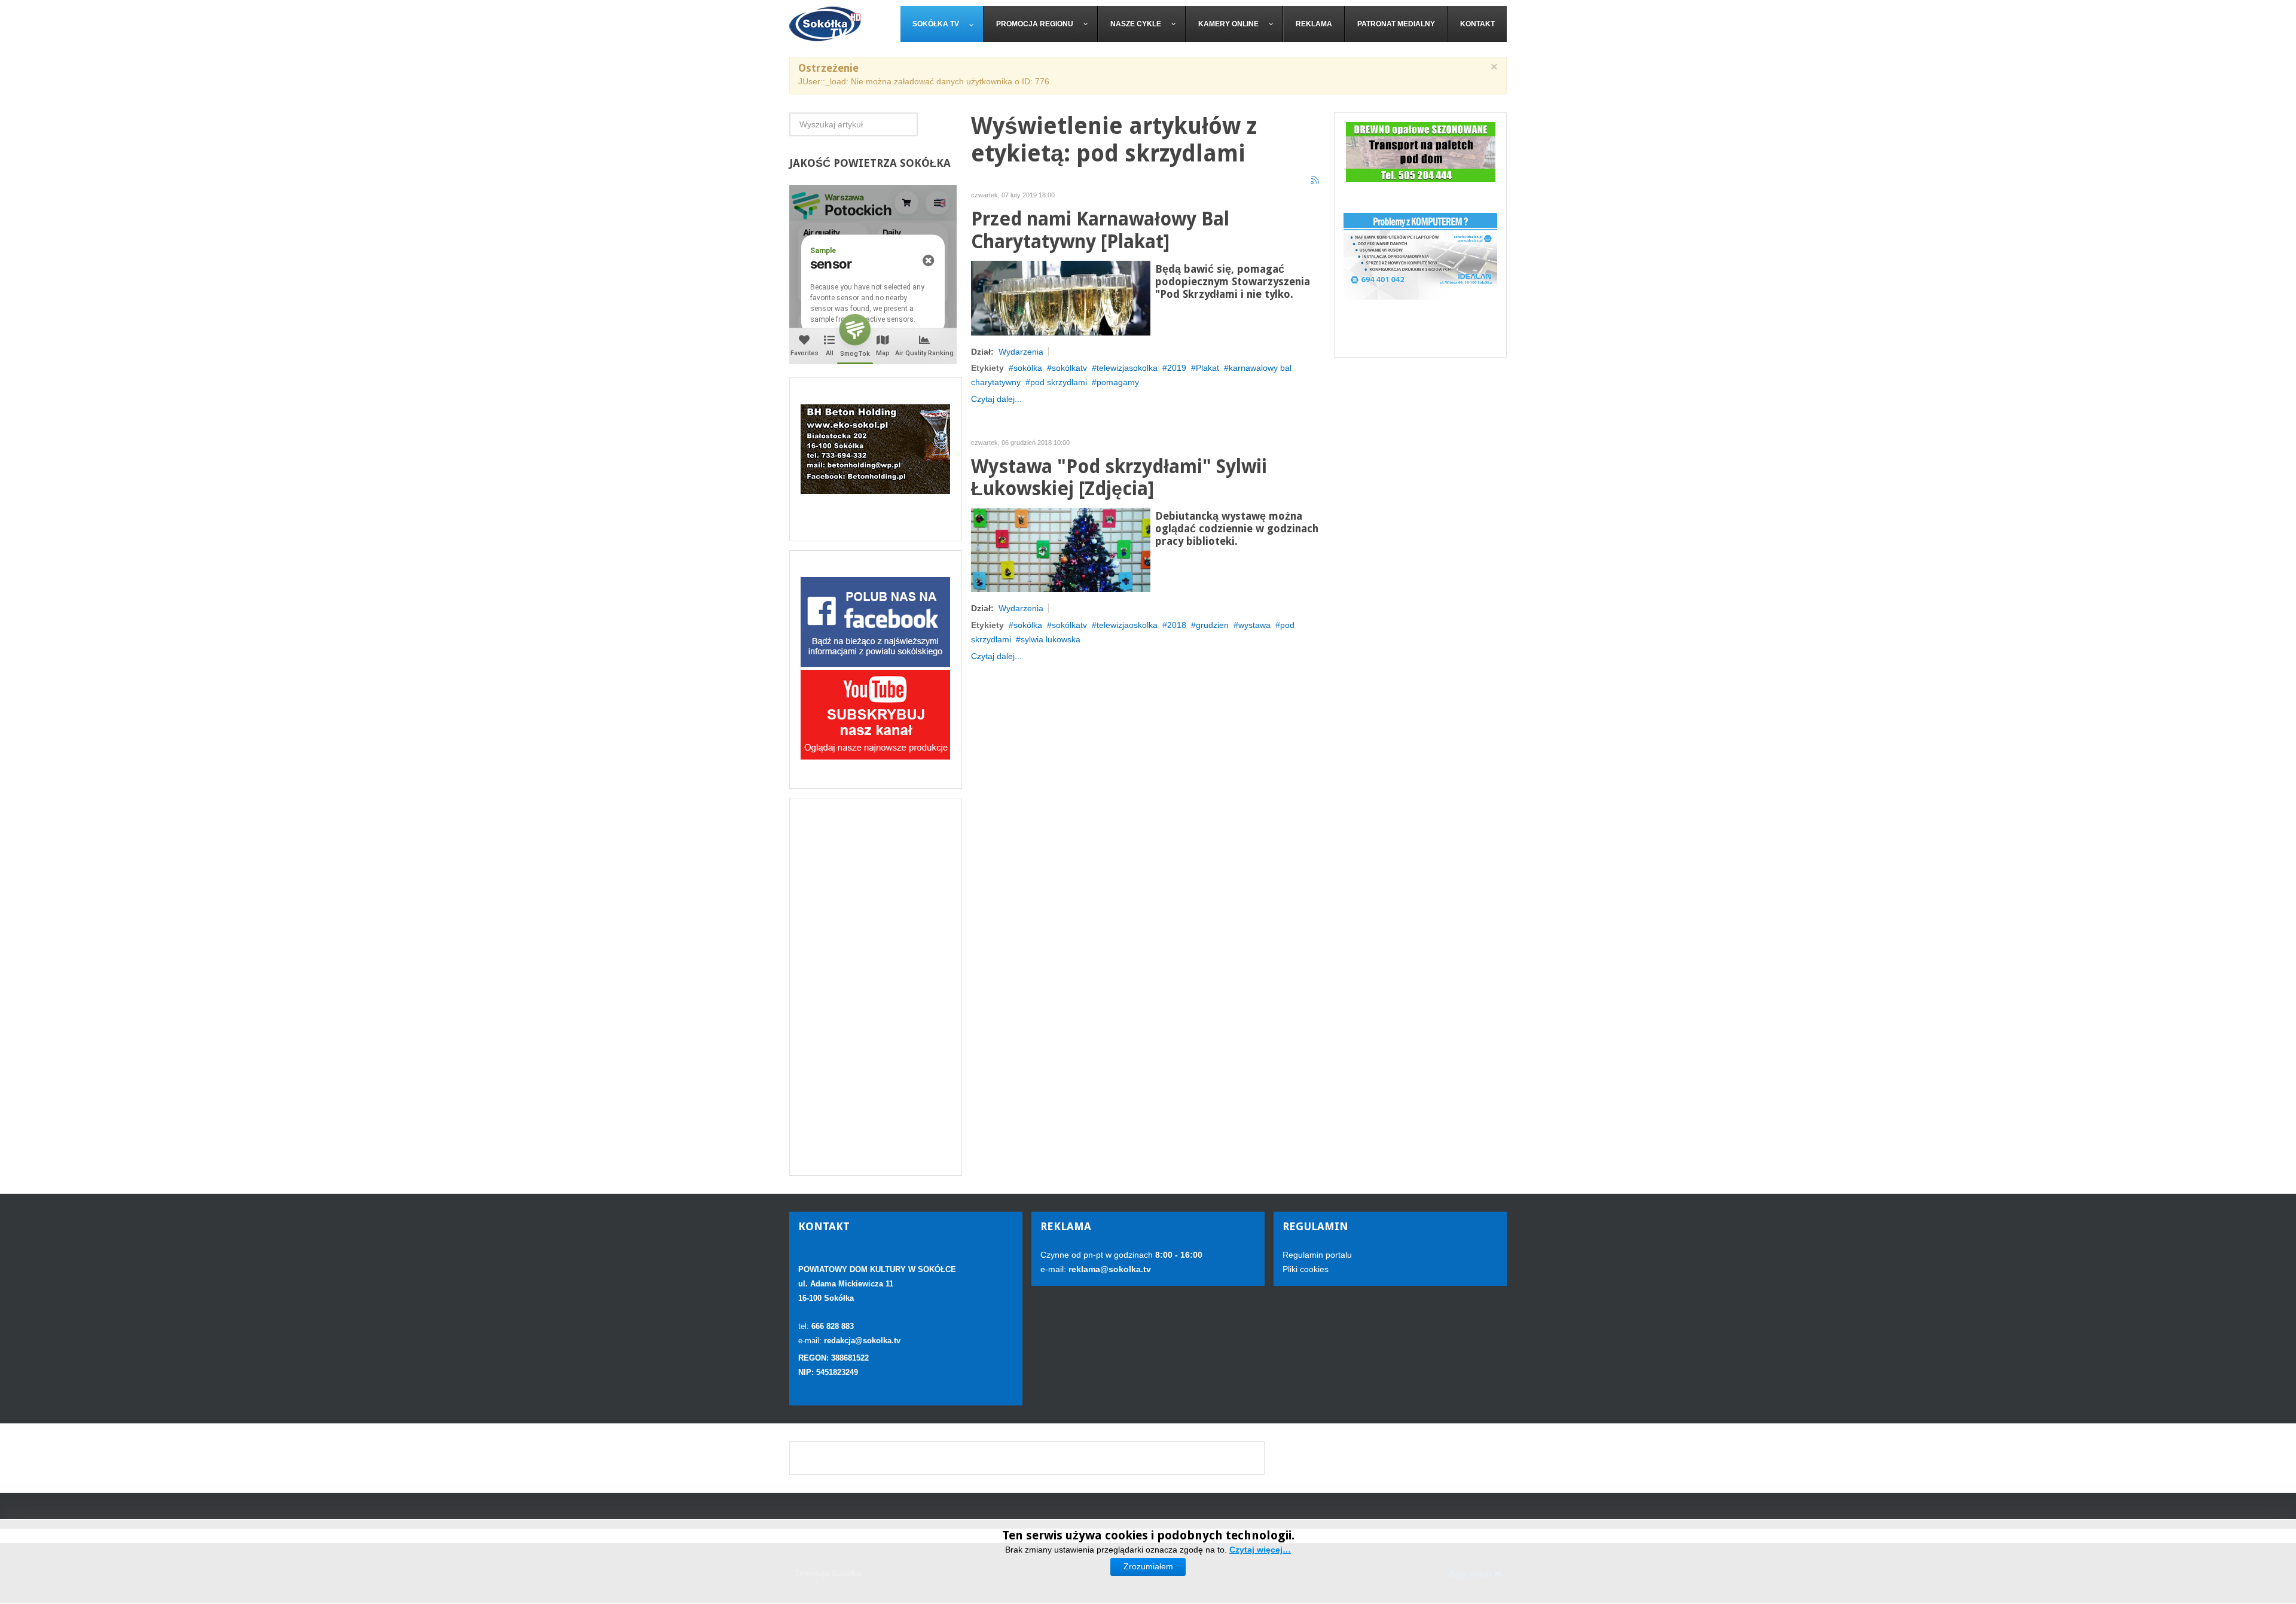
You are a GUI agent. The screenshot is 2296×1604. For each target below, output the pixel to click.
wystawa (1254, 625)
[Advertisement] (876, 987)
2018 (1177, 625)
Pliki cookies (1306, 1269)
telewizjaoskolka (1127, 625)
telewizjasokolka (1127, 368)
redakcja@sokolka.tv (862, 1341)
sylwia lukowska (1051, 639)
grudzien (1212, 625)
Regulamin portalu (1317, 1255)
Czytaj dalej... (996, 399)
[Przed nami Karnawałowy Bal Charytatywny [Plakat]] (1061, 297)
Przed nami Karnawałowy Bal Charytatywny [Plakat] (1100, 231)
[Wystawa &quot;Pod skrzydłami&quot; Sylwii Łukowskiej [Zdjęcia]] (1061, 549)
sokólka (1028, 368)
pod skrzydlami (1059, 382)
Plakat (1207, 368)
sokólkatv (1069, 368)
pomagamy (1118, 382)
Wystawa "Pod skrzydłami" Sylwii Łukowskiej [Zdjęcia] (1119, 478)
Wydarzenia (1021, 352)
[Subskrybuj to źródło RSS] (1315, 181)
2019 (1177, 368)
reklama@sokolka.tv (1109, 1269)
